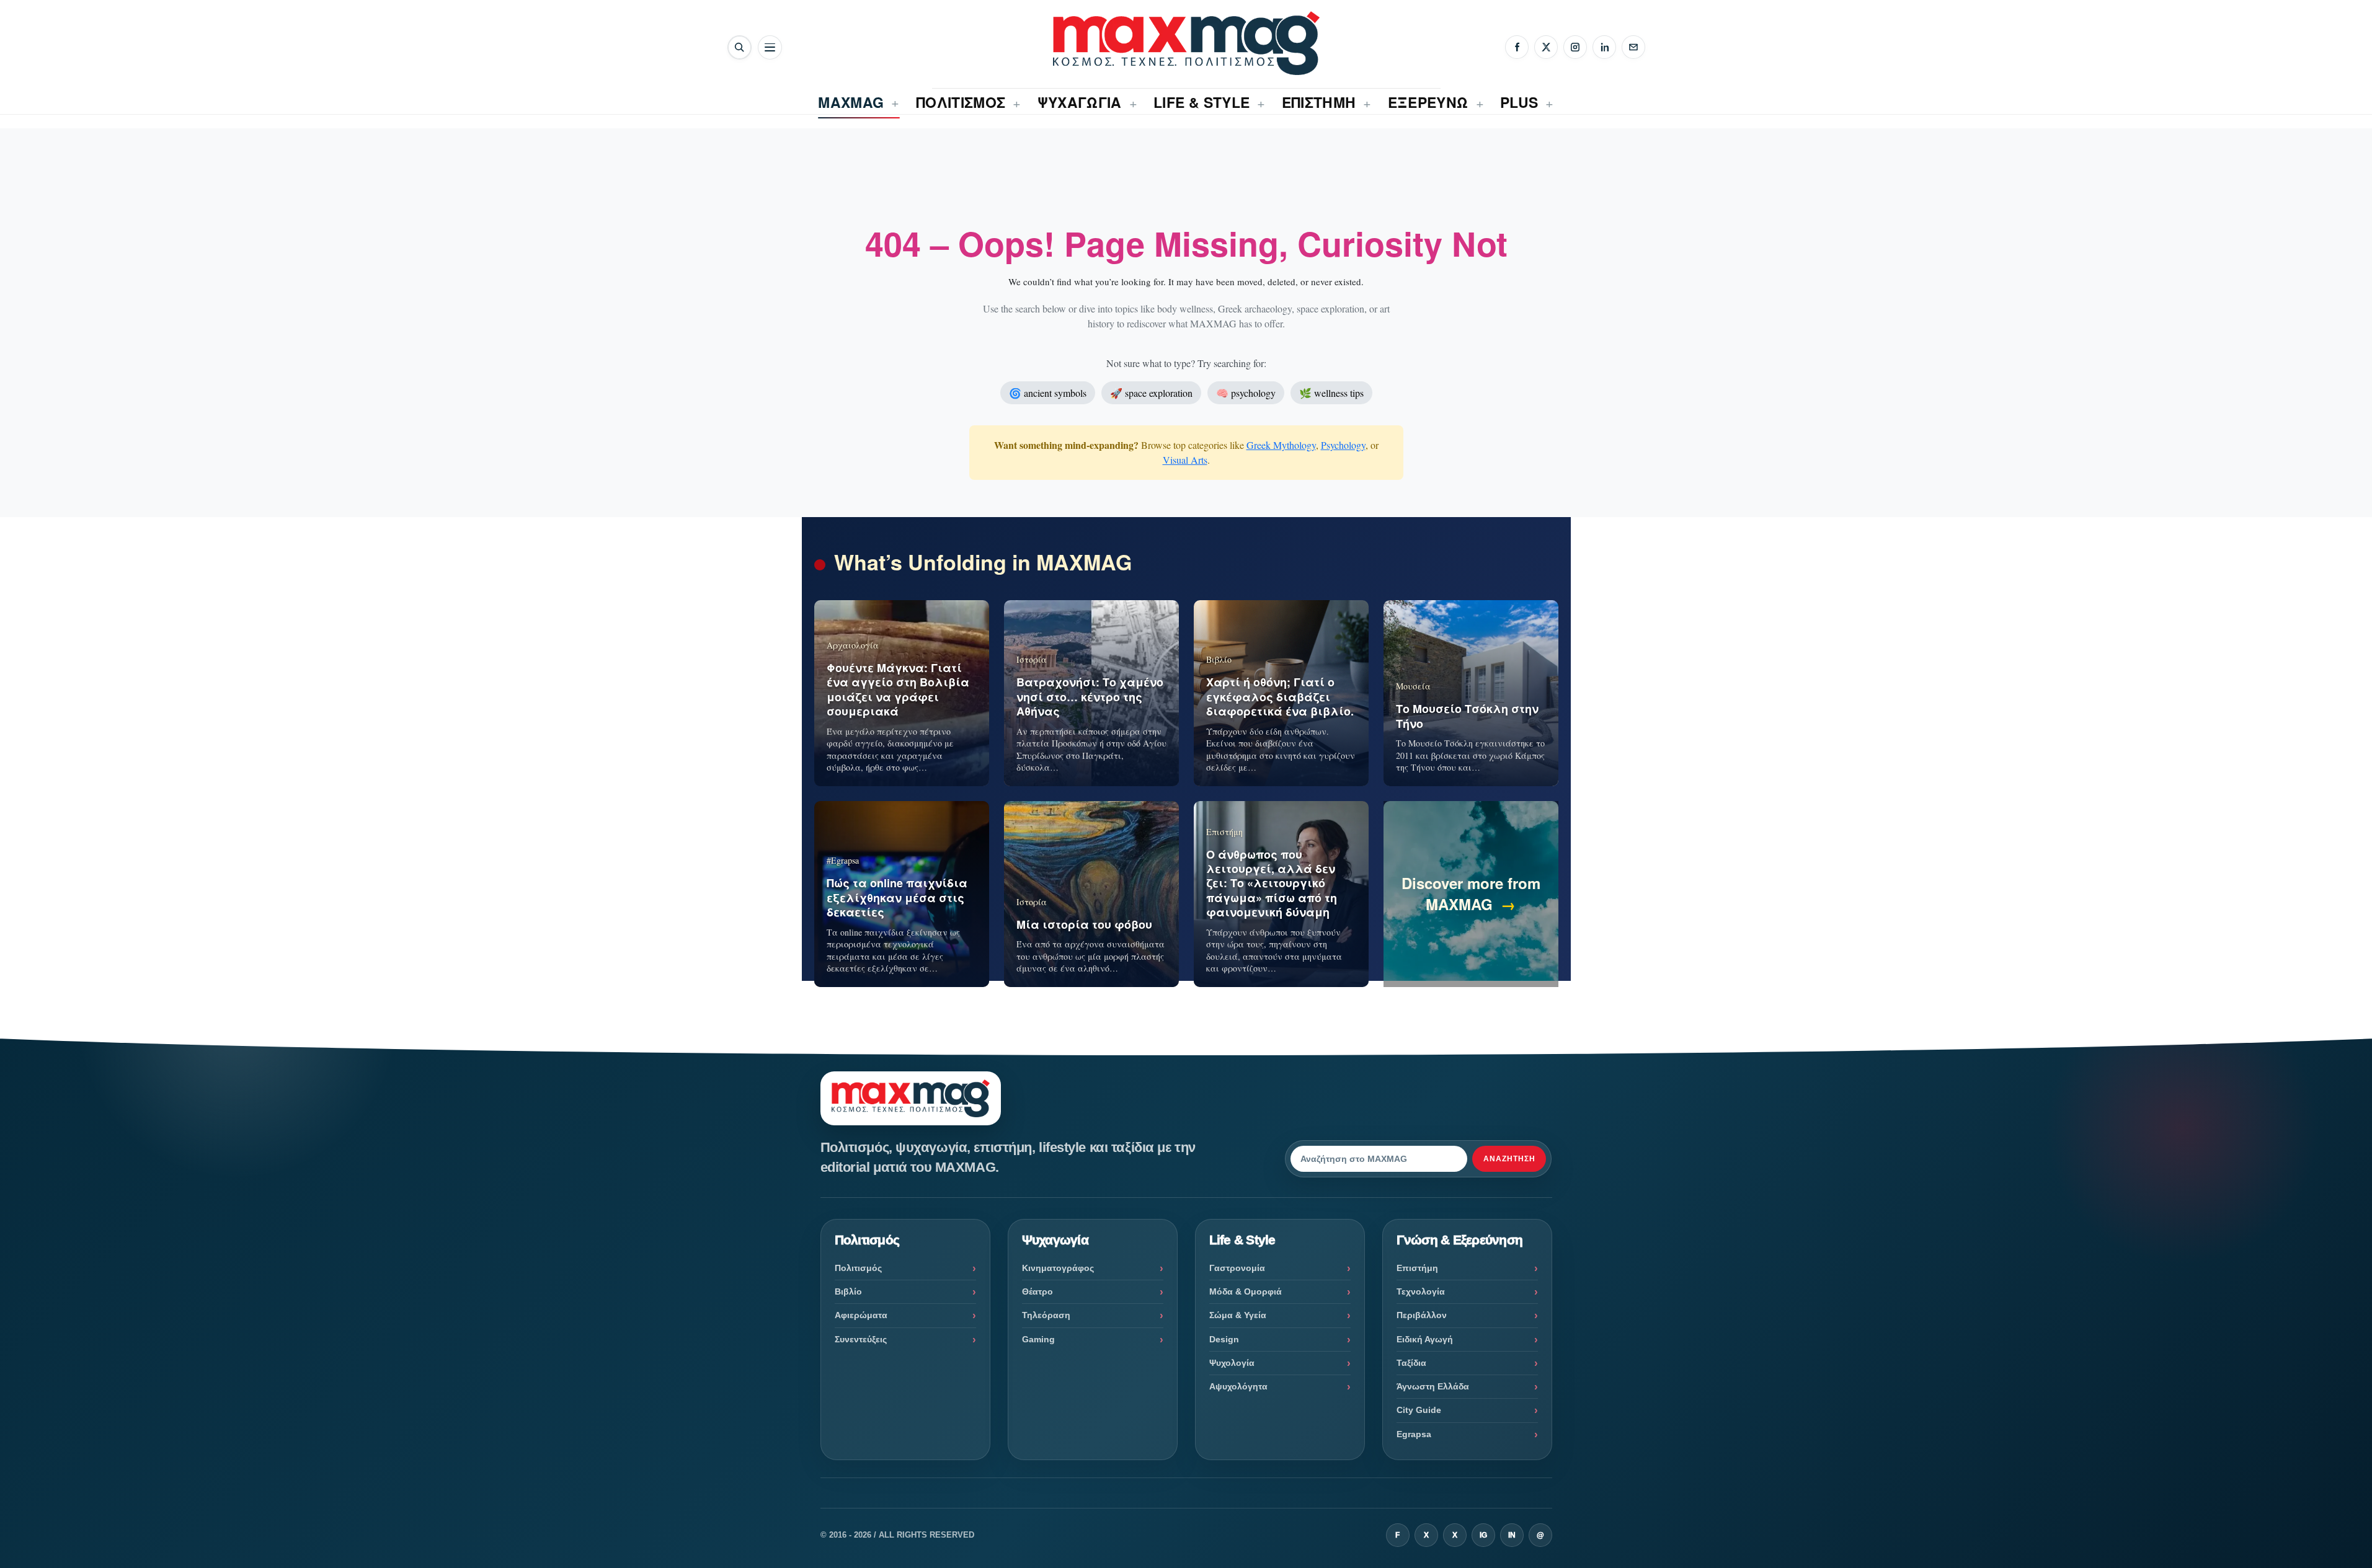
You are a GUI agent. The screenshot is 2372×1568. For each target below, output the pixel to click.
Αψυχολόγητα (1238, 1386)
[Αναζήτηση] (740, 47)
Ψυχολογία (1232, 1363)
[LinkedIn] (1604, 47)
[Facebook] (1517, 47)
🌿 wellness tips (1331, 393)
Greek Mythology (1281, 445)
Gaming (1038, 1339)
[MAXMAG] (1186, 43)
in (1512, 1535)
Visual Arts (1185, 460)
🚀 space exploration (1151, 393)
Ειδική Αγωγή (1425, 1339)
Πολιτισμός (858, 1268)
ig (1483, 1535)
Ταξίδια (1411, 1363)
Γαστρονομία (1237, 1268)
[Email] (1633, 47)
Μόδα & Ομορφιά (1246, 1291)
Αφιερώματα (861, 1315)
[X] (1546, 47)
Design (1224, 1339)
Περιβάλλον (1422, 1315)
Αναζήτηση (1509, 1159)
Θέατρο (1037, 1291)
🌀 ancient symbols (1048, 393)
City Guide (1419, 1410)
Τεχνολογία (1421, 1291)
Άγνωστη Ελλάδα (1433, 1386)
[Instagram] (1575, 47)
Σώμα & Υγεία (1238, 1315)
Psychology (1343, 445)
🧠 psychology (1246, 393)
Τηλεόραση (1046, 1315)
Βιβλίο (848, 1291)
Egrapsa (1414, 1434)
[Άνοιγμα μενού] (770, 47)
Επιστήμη (1417, 1268)
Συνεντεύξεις (861, 1339)
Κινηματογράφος (1058, 1268)
